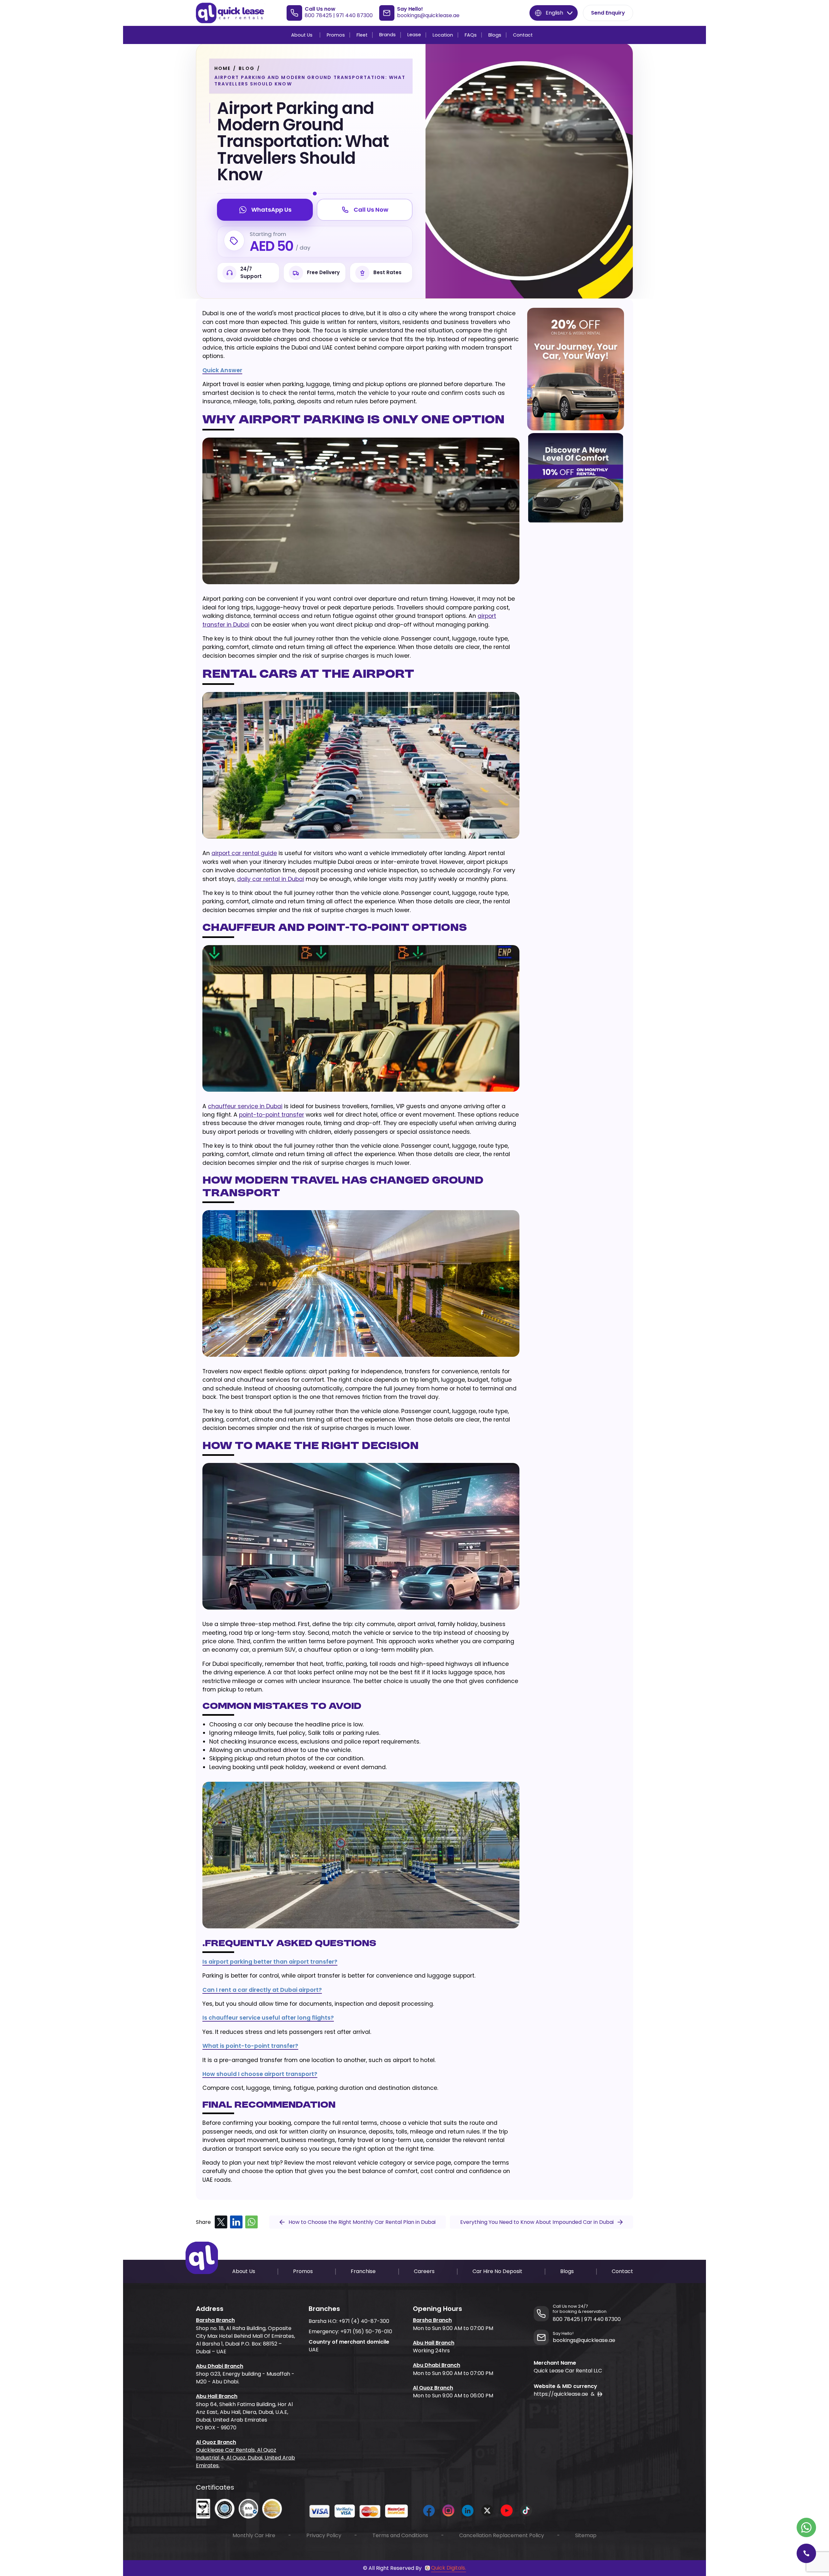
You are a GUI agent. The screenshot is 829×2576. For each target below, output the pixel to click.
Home (222, 68)
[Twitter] (221, 2222)
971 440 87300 (354, 15)
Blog (246, 68)
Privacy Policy (324, 2535)
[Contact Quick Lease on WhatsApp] (806, 2527)
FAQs (471, 35)
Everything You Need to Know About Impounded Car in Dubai (537, 2222)
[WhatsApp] (251, 2222)
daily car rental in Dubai (271, 879)
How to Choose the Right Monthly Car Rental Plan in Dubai (362, 2222)
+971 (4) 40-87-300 (364, 2321)
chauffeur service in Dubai (245, 1106)
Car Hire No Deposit (497, 2271)
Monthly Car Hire (254, 2535)
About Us (302, 35)
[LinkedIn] (236, 2222)
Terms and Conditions (400, 2535)
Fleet (362, 35)
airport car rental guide (244, 853)
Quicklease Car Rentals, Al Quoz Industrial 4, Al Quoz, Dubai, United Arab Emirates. (245, 2458)
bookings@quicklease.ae (428, 15)
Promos (336, 35)
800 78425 (318, 15)
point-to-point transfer (272, 1115)
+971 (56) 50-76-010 (366, 2331)
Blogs (495, 35)
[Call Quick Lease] (806, 2553)
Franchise (363, 2271)
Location (443, 35)
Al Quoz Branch (216, 2442)
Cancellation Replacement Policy (502, 2535)
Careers (424, 2271)
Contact (523, 35)
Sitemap (586, 2535)
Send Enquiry (608, 13)
